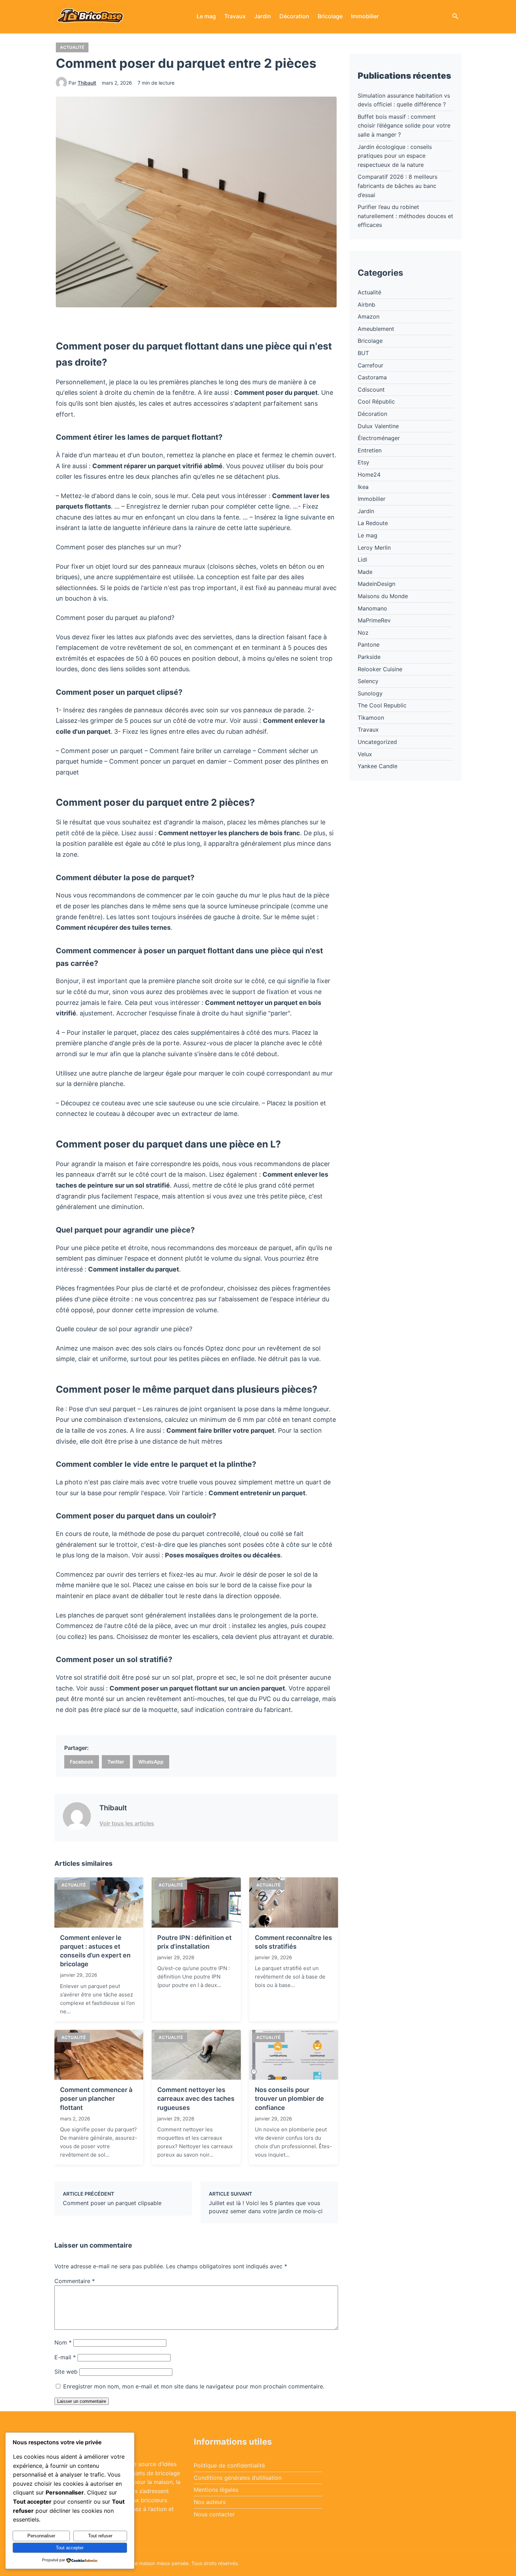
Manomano (372, 608)
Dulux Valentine (378, 426)
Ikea (363, 487)
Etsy (363, 462)
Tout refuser (100, 2536)
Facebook (82, 1762)
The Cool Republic (382, 705)
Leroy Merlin (374, 548)
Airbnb (366, 305)
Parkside (369, 657)
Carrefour (371, 365)
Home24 (369, 475)
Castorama (372, 377)
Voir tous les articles (127, 1823)
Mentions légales (216, 2490)
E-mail (65, 2357)
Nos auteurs (210, 2502)
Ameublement (376, 329)
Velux (365, 754)
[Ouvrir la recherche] (455, 17)
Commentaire (75, 2281)
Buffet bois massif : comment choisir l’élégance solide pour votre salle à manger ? (404, 126)
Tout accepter (70, 2548)
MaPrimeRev (374, 620)
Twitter (116, 1762)
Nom (63, 2342)
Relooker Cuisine (380, 669)
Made (365, 572)
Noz (363, 633)
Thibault (87, 83)
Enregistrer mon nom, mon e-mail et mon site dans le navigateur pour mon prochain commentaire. (194, 2386)
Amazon (369, 316)
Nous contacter (214, 2514)
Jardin (263, 16)
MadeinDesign (376, 584)
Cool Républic (376, 401)
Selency (368, 681)
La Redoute (373, 523)
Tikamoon (371, 718)
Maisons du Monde (383, 596)
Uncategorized (377, 742)
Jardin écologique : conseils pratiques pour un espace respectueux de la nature (395, 156)
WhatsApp (151, 1762)
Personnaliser (41, 2536)
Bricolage (330, 16)
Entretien (370, 450)
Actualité (72, 47)
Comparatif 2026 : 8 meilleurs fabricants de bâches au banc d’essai (398, 186)
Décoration (294, 16)
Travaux (235, 16)
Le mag (206, 16)
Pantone (369, 645)
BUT (363, 353)
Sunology (370, 693)
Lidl (362, 560)
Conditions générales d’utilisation (238, 2478)
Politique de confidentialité (229, 2465)
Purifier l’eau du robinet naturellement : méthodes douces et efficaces (405, 216)
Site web (66, 2372)
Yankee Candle (378, 766)
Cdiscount (371, 390)
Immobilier (365, 16)
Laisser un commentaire (82, 2401)
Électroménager (379, 438)
